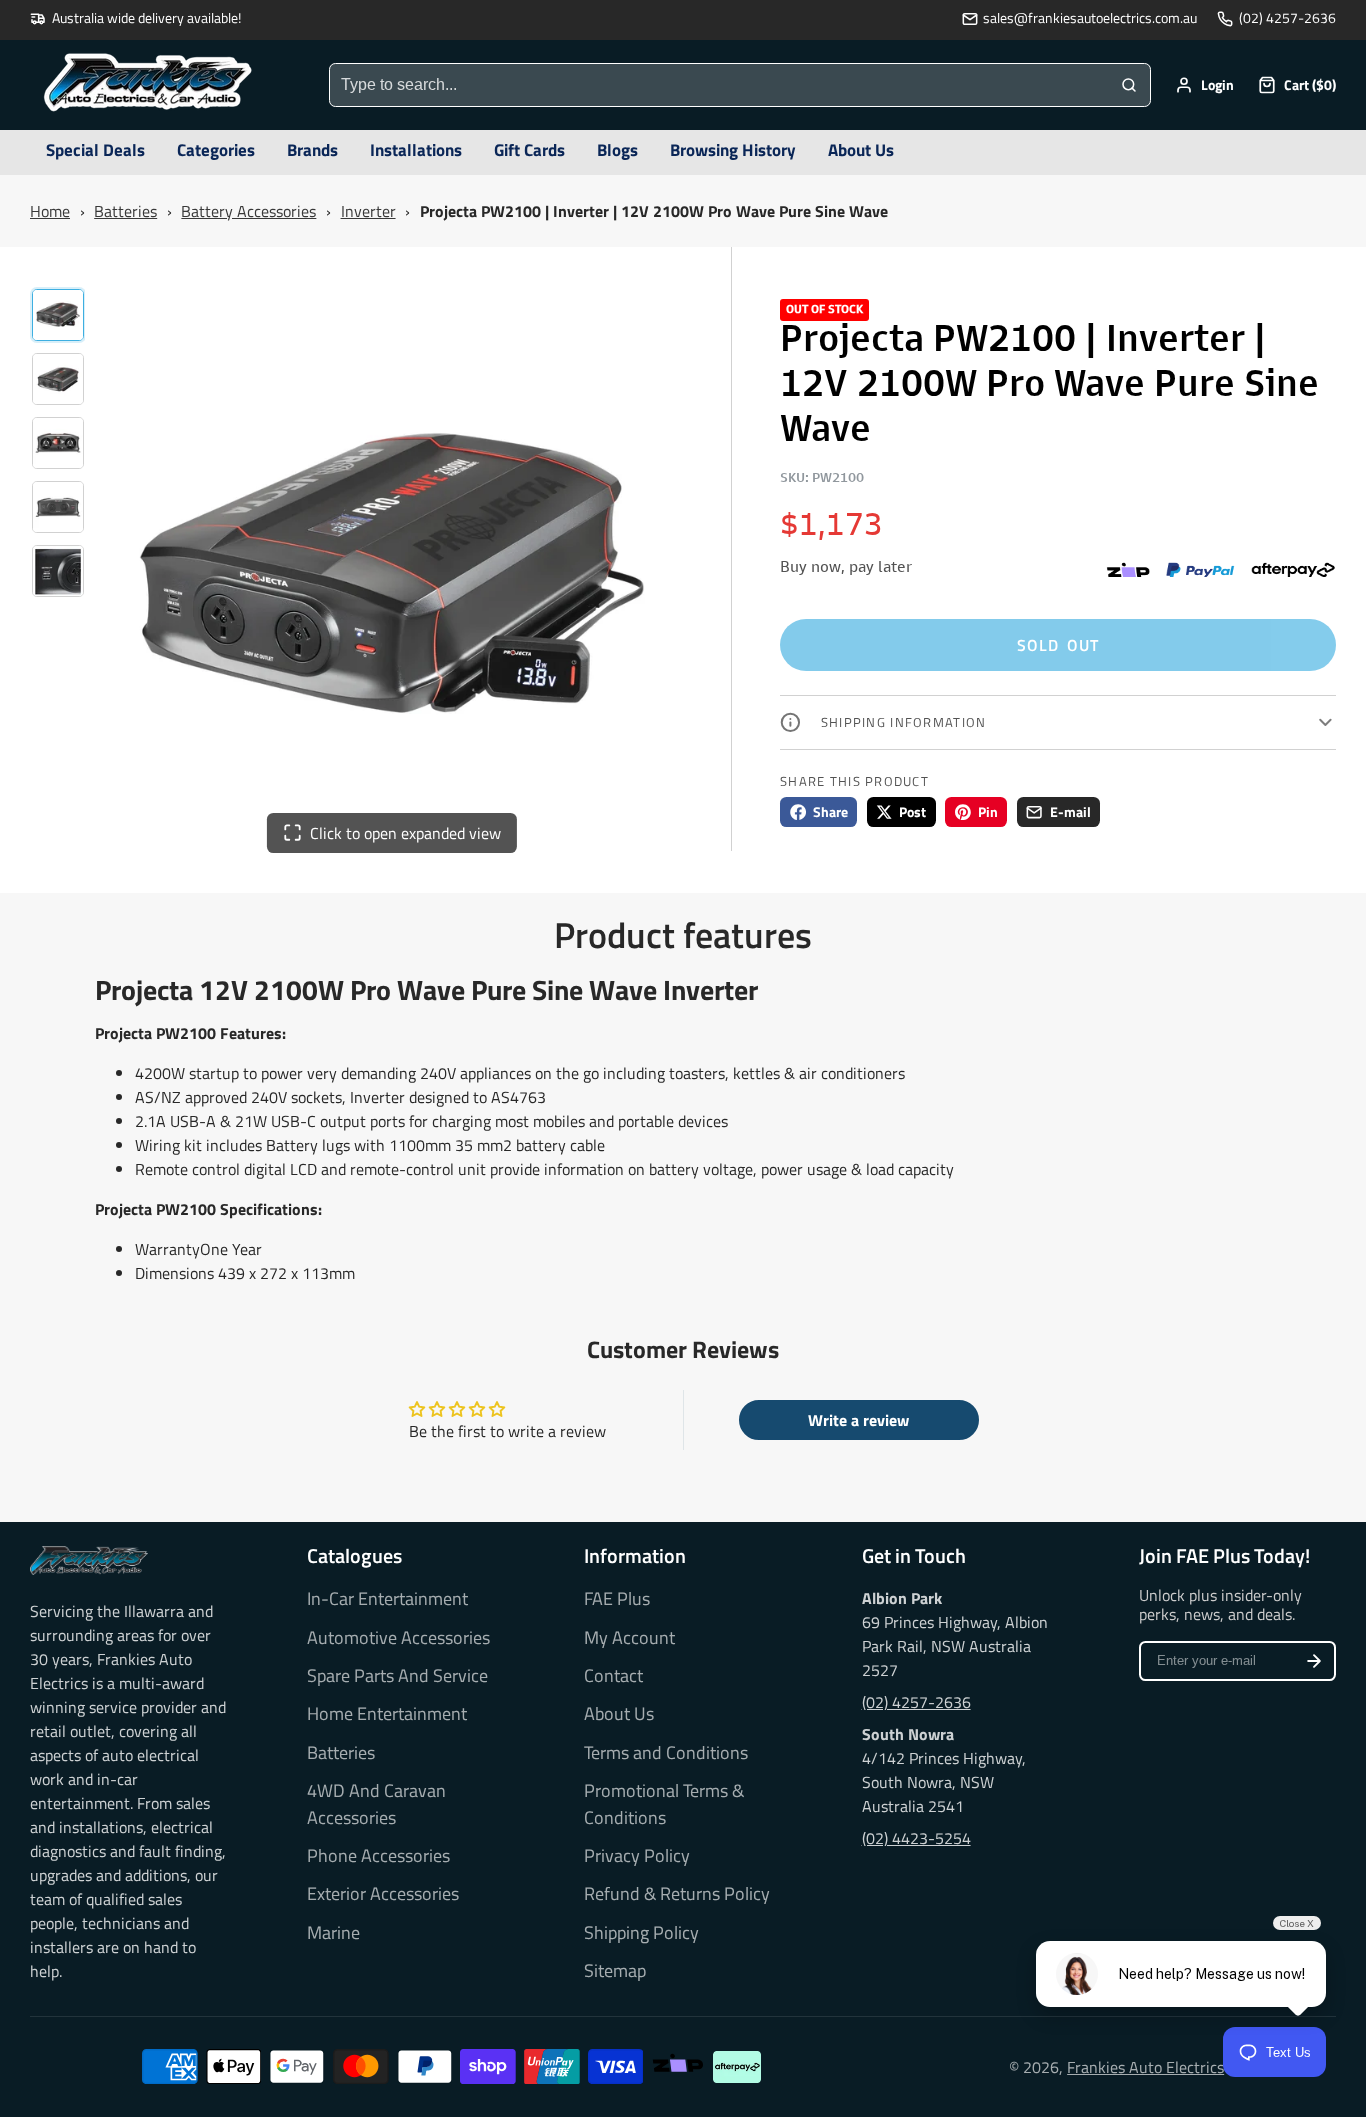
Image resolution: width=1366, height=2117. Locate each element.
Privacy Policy (637, 1856)
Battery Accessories (248, 211)
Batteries (125, 211)
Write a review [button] (858, 1420)
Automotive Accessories (398, 1638)
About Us (619, 1714)
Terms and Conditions (666, 1753)
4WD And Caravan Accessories (376, 1804)
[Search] (1129, 85)
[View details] (89, 1560)
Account (1204, 85)
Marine (333, 1933)
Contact (613, 1676)
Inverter (368, 211)
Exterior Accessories (383, 1894)
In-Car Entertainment (387, 1599)
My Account (629, 1638)
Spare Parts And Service (397, 1676)
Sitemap (615, 1971)
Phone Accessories (378, 1856)
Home (50, 211)
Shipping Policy (641, 1933)
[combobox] (719, 85)
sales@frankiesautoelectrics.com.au (1090, 18)
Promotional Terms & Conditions (664, 1804)
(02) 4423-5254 (916, 1838)
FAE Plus (617, 1599)
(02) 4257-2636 (1287, 18)
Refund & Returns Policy (677, 1894)
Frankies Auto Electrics (1145, 2067)
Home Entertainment (387, 1714)
